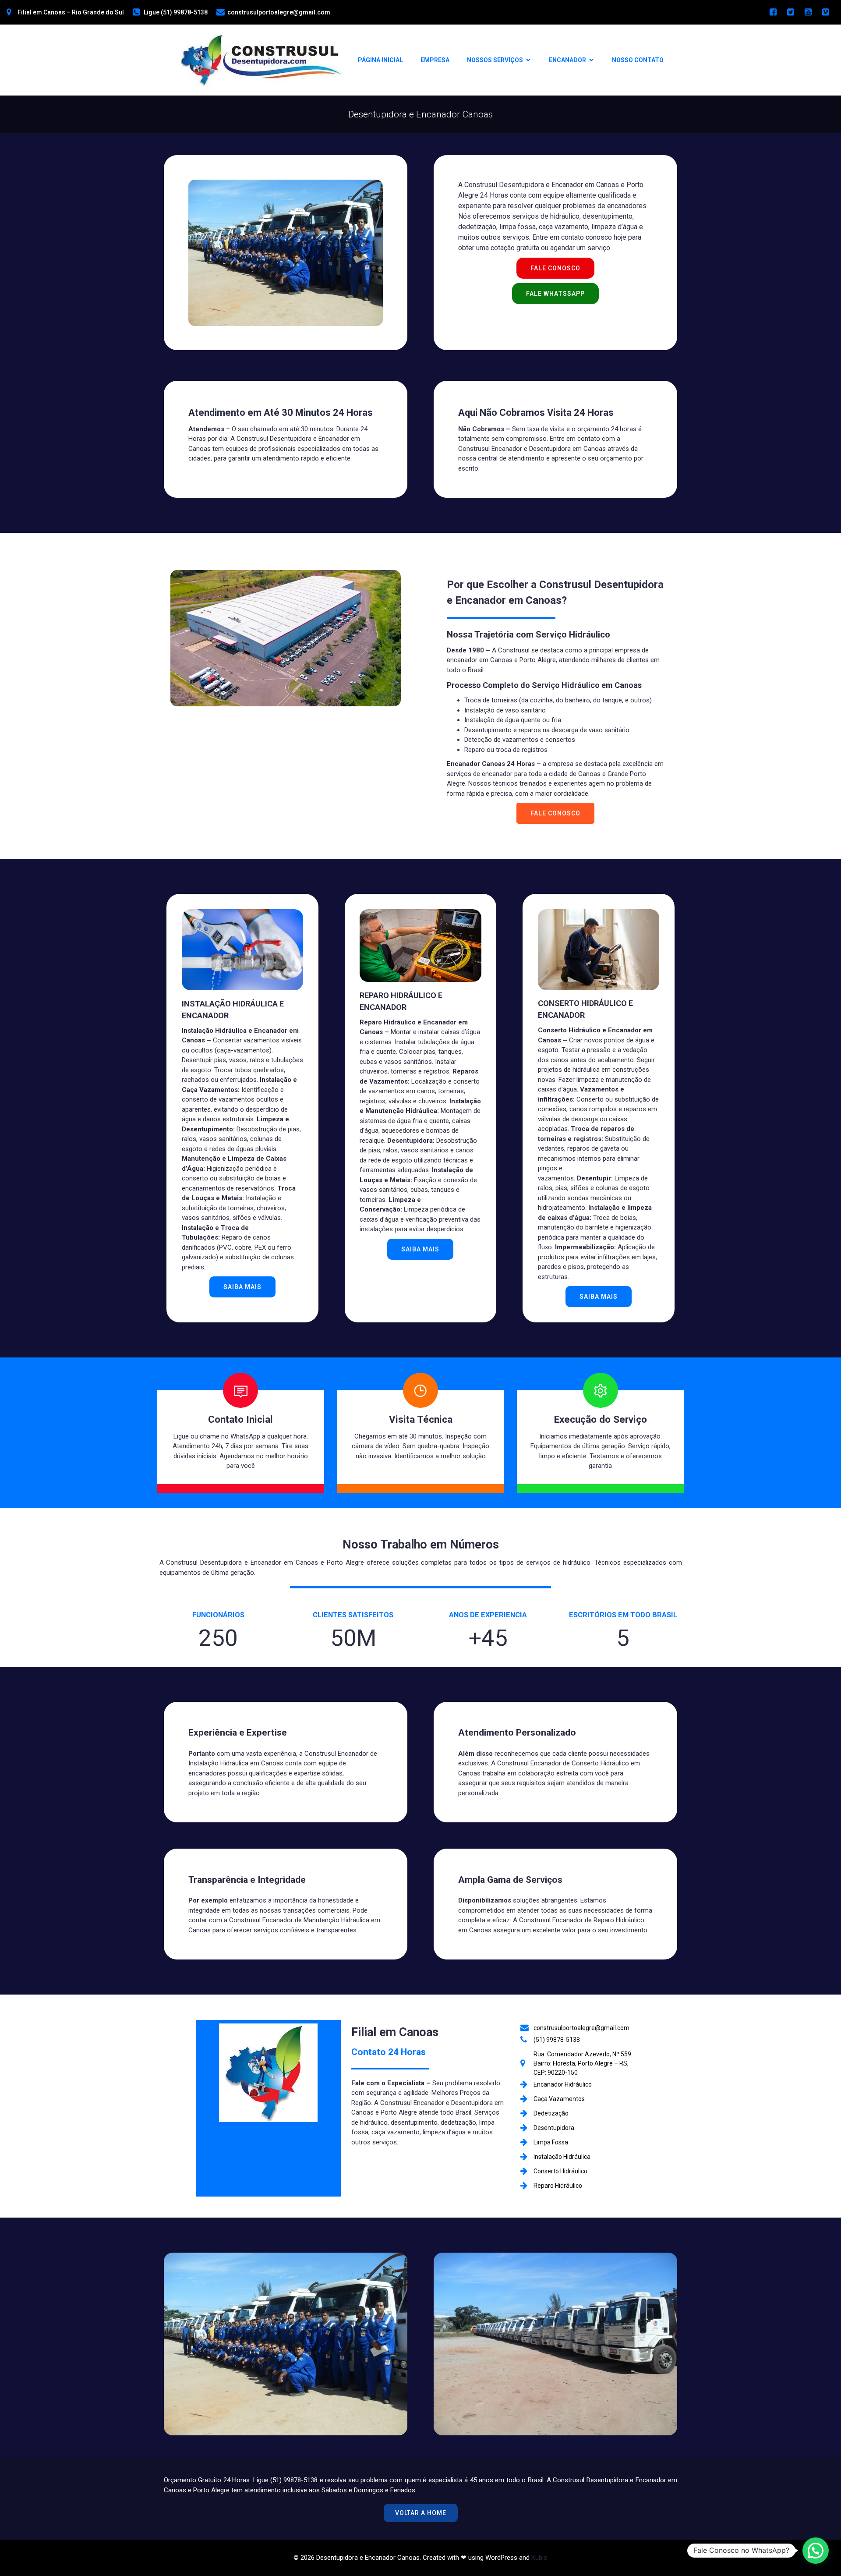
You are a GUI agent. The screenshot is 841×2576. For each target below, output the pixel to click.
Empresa (435, 60)
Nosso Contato (638, 60)
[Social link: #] (773, 12)
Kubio (539, 2558)
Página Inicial (380, 60)
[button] (816, 2551)
